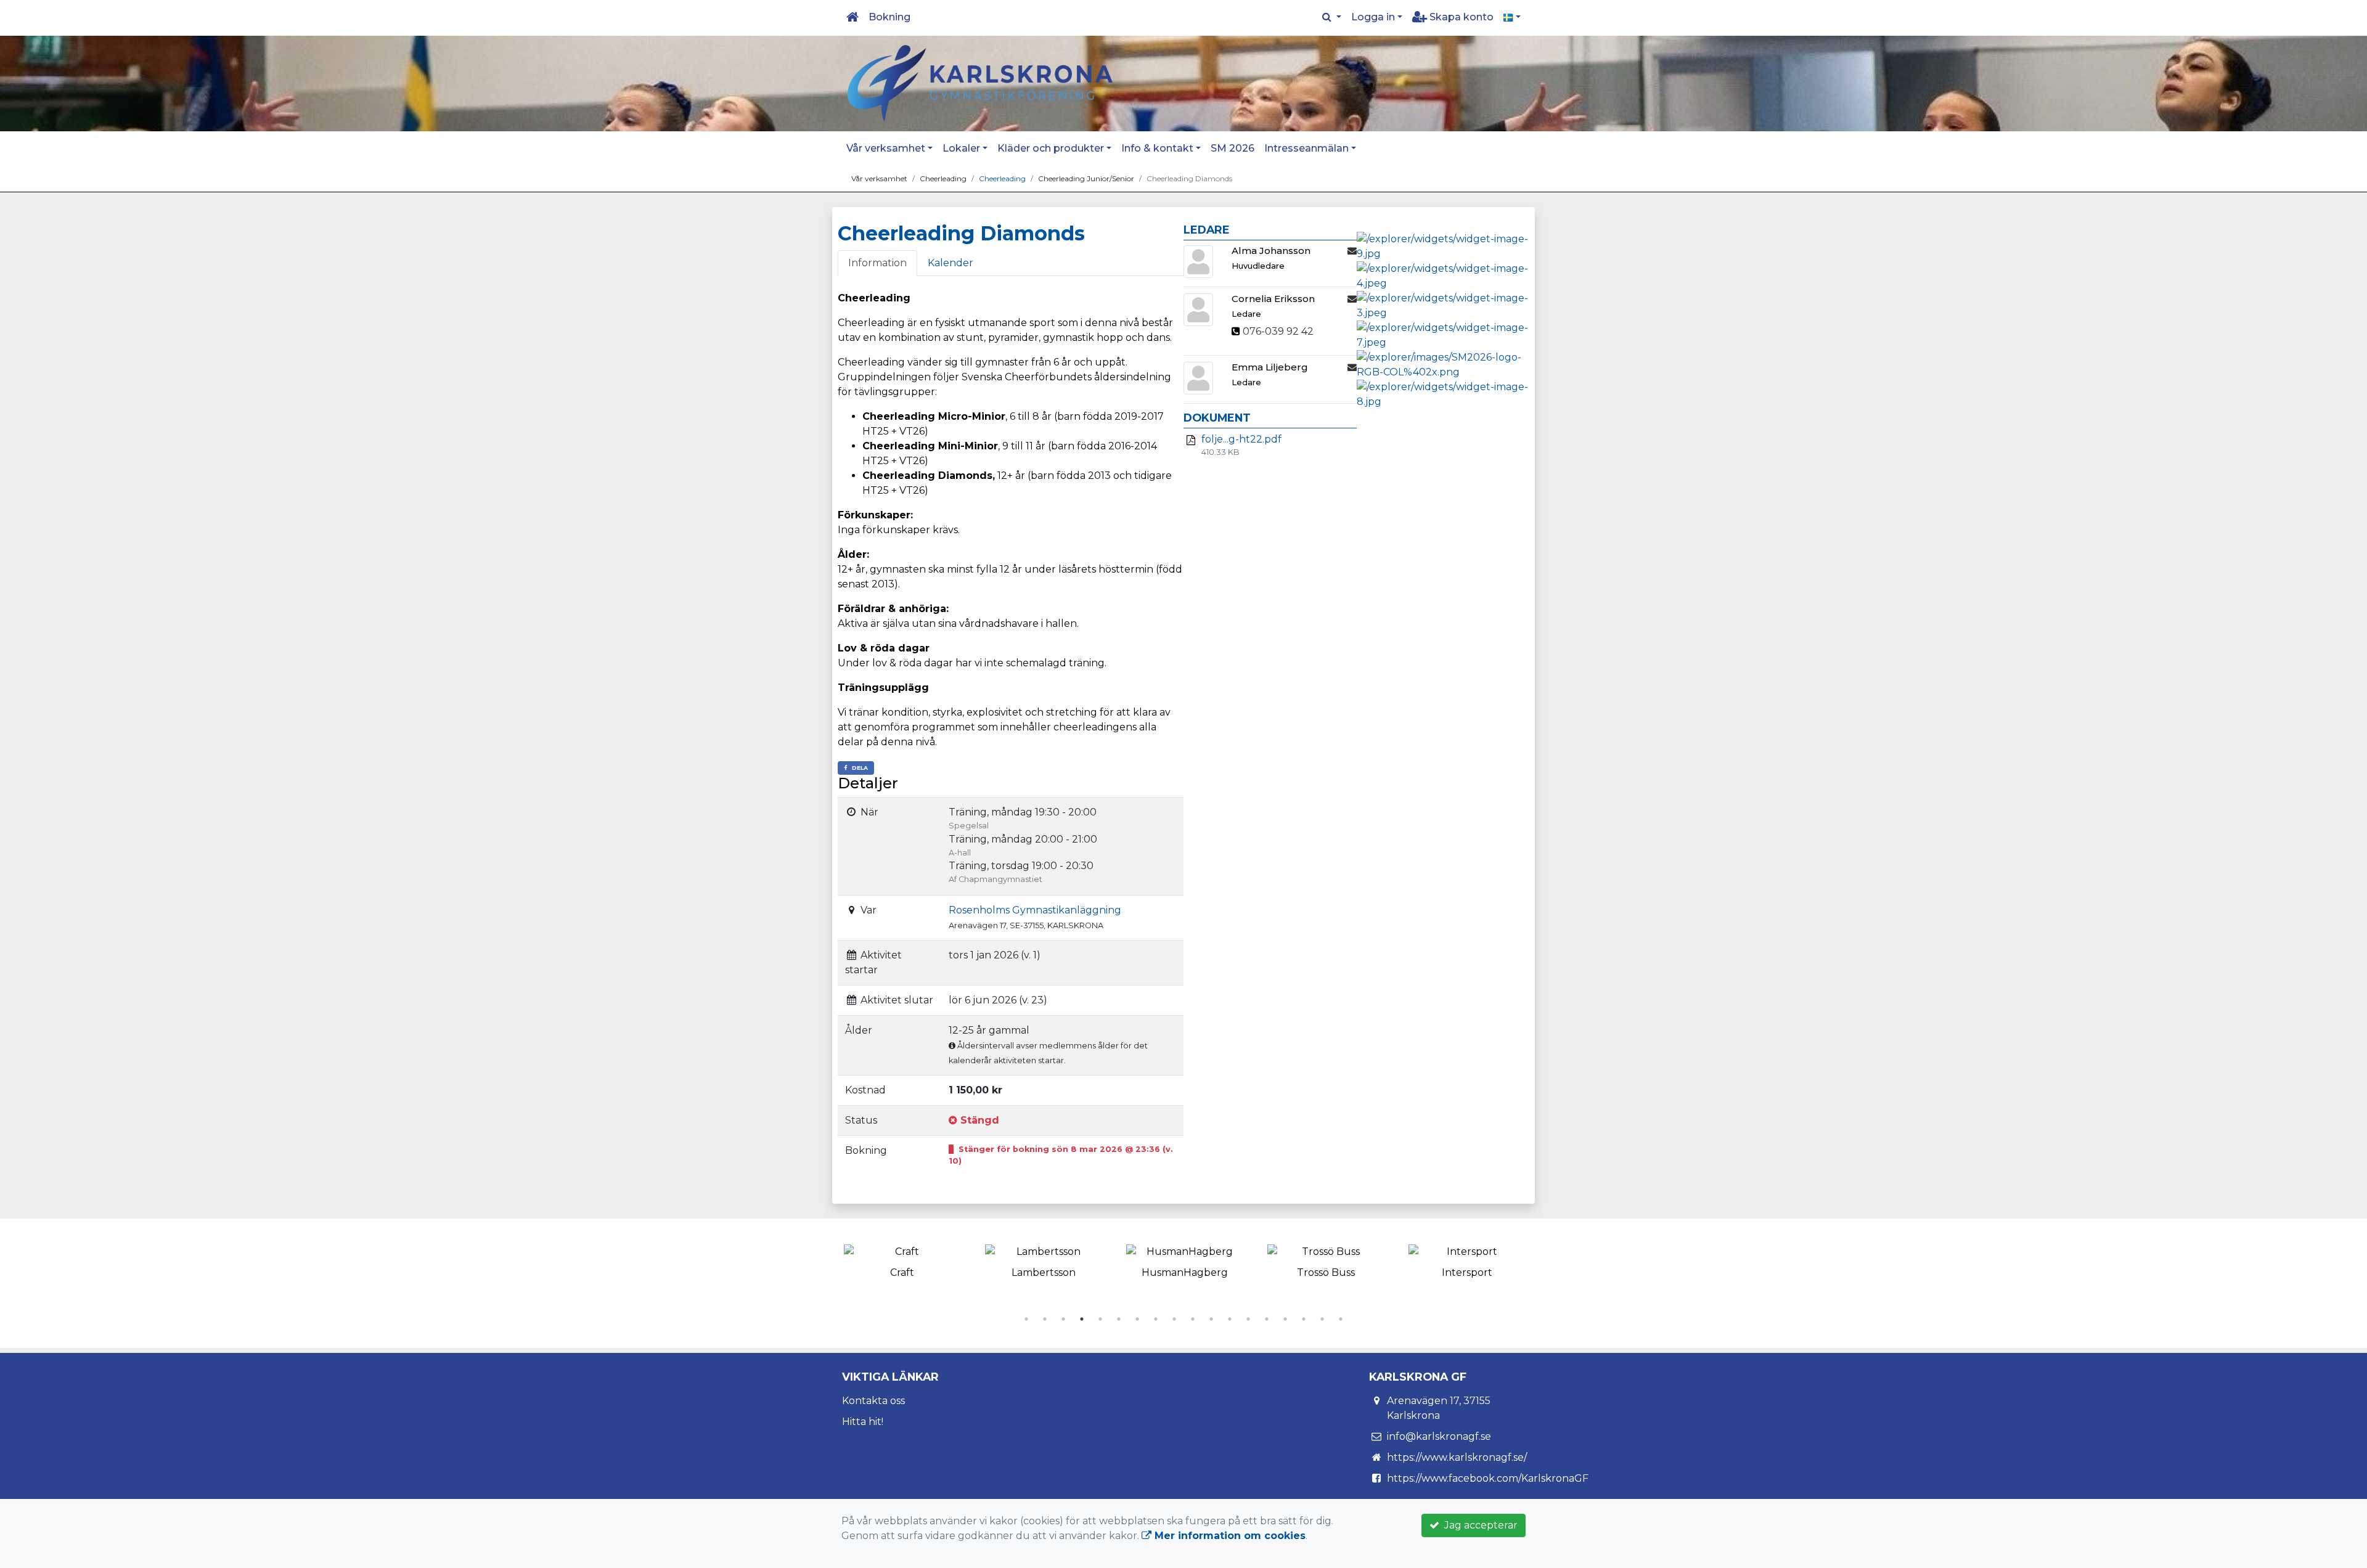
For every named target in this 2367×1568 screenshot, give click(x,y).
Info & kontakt (1157, 148)
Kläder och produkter (1051, 148)
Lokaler (961, 148)
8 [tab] (1156, 1319)
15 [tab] (1285, 1319)
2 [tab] (1045, 1319)
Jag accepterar (1478, 1525)
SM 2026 (1233, 148)
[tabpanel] (902, 1259)
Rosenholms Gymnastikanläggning (1035, 910)
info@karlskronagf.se (1439, 1436)
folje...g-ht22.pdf (1241, 439)
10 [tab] (1193, 1319)
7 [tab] (1137, 1319)
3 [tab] (1063, 1319)
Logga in (1373, 17)
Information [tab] (877, 263)
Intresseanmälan (1306, 148)
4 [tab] (1082, 1319)
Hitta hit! (863, 1422)
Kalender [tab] (950, 263)
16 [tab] (1304, 1319)
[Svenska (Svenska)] (1512, 17)
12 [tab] (1230, 1319)
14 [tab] (1267, 1319)
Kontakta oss (873, 1401)
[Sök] (1332, 17)
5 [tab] (1100, 1319)
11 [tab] (1211, 1319)
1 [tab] (1026, 1319)
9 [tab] (1174, 1319)
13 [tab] (1248, 1319)
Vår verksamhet (886, 148)
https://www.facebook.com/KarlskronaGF (1488, 1478)
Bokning (889, 17)
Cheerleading (1002, 178)
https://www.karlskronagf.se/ (1457, 1457)
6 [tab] (1119, 1319)
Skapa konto (1460, 17)
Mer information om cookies (1228, 1536)
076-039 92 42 (1278, 331)
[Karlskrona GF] (980, 83)
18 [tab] (1341, 1319)
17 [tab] (1322, 1319)
